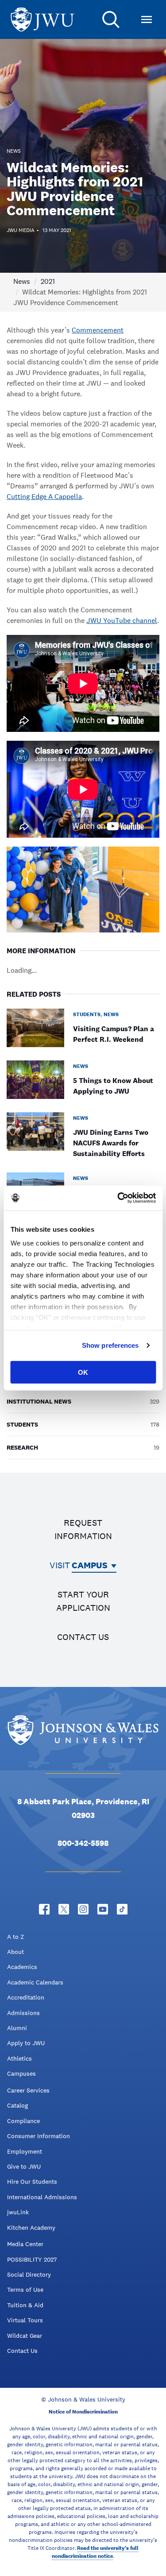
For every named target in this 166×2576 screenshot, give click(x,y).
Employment (25, 2151)
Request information (83, 1529)
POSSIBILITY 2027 (32, 2259)
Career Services (28, 2090)
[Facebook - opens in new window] (44, 1909)
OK (83, 1372)
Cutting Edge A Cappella (44, 497)
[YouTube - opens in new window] (103, 1909)
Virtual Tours (25, 2320)
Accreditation (26, 1997)
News (22, 281)
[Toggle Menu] (147, 19)
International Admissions (42, 2197)
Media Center (25, 2244)
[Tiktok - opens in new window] (122, 1909)
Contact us (83, 1637)
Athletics (19, 2058)
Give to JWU (24, 2166)
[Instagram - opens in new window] (83, 1909)
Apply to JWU (26, 2043)
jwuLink (18, 2212)
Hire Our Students (32, 2181)
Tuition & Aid (25, 2305)
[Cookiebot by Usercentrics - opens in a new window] (118, 1198)
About (15, 1952)
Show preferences (110, 1345)
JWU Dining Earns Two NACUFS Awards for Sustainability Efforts (111, 1143)
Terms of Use (25, 2290)
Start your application (83, 1601)
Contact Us (22, 2351)
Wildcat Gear (25, 2336)
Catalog (17, 2105)
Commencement (98, 330)
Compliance (23, 2121)
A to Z (15, 1937)
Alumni (17, 2028)
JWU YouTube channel (122, 621)
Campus (90, 1565)
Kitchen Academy (31, 2228)
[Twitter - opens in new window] (64, 1909)
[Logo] (42, 20)
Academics (22, 1967)
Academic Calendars (35, 1982)
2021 (48, 281)
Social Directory (29, 2274)
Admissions (23, 2013)
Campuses (21, 2073)
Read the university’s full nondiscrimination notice (95, 2552)
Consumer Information (39, 2136)
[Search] (111, 19)
